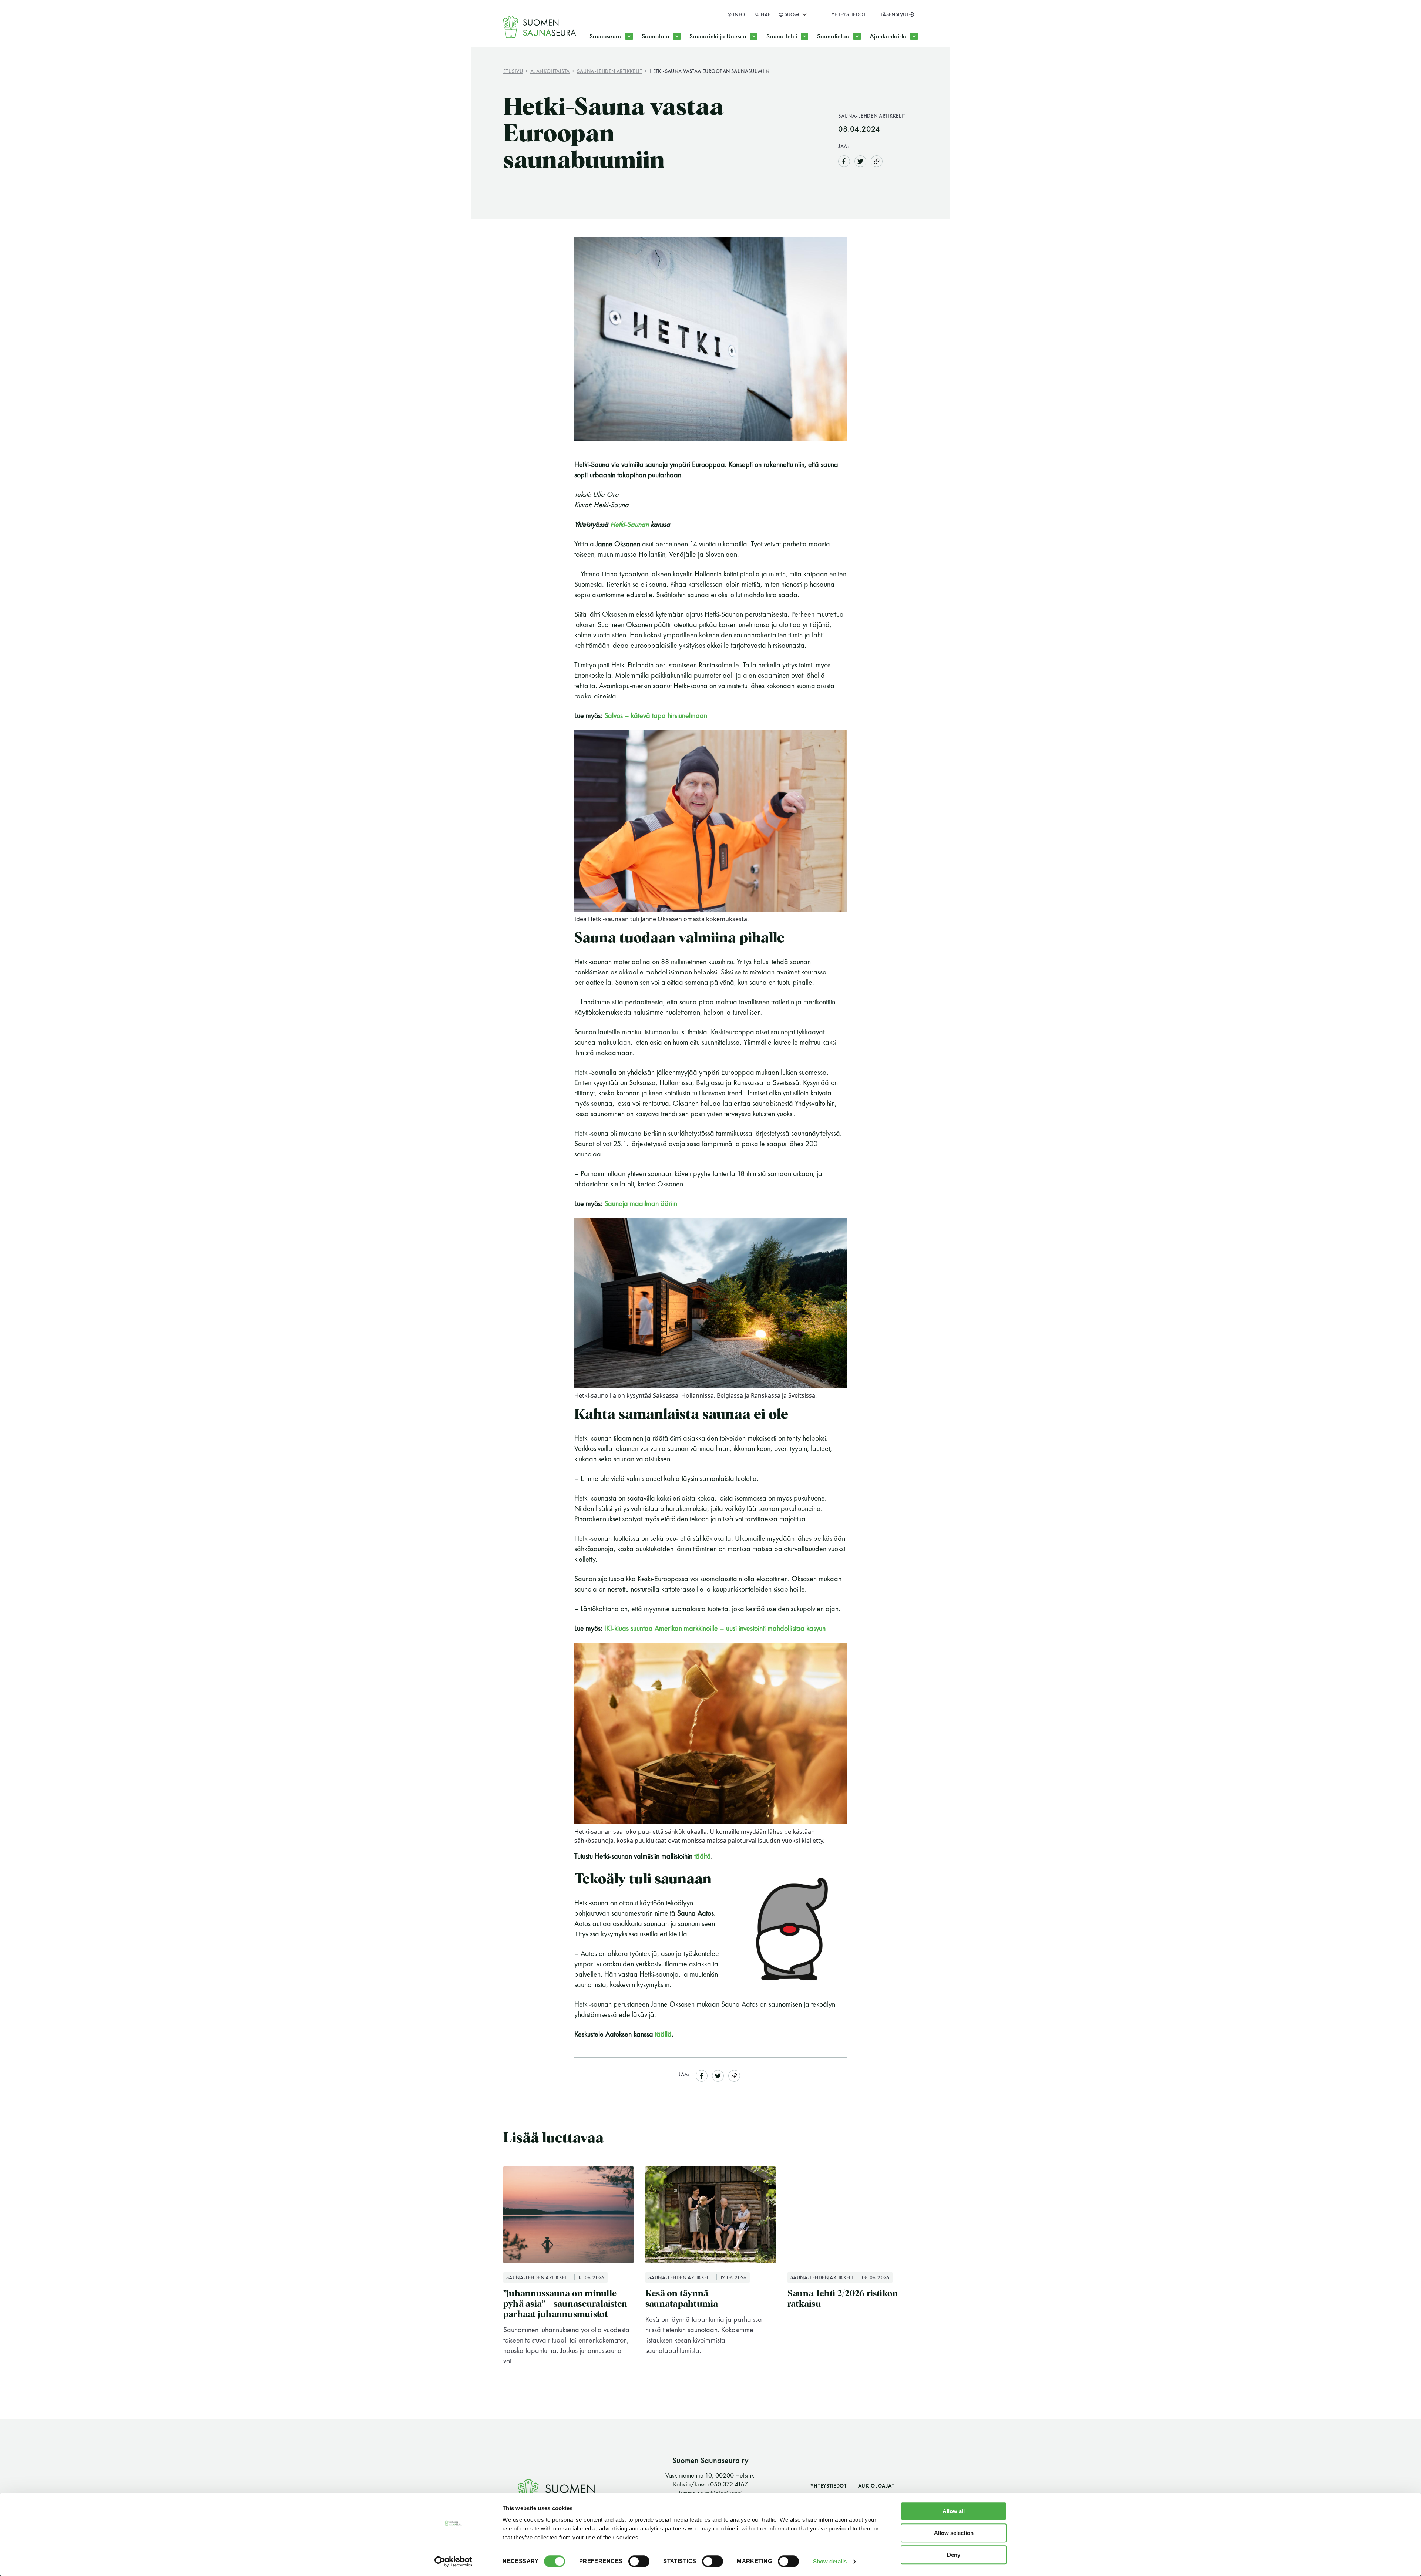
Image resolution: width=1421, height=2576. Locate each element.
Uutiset (892, 66)
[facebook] (844, 160)
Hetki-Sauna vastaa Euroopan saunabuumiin (710, 71)
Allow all (954, 2511)
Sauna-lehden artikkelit (609, 71)
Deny (954, 2555)
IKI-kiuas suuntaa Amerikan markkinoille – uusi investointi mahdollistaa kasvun (715, 1628)
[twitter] (860, 160)
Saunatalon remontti (683, 66)
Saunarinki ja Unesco (718, 36)
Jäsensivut (895, 14)
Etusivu (513, 71)
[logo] (540, 27)
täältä (703, 1856)
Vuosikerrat (795, 66)
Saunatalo (656, 36)
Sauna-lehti (782, 36)
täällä (663, 2034)
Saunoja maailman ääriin (641, 1203)
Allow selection (954, 2533)
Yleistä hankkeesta (729, 66)
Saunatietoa (833, 36)
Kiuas (837, 66)
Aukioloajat (876, 2486)
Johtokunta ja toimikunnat (639, 66)
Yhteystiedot (849, 14)
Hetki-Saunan (629, 524)
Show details (830, 2561)
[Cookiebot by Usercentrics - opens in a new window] (453, 2562)
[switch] (639, 2561)
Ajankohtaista (888, 36)
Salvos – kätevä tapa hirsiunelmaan (656, 715)
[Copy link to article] (877, 161)
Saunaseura (606, 36)
